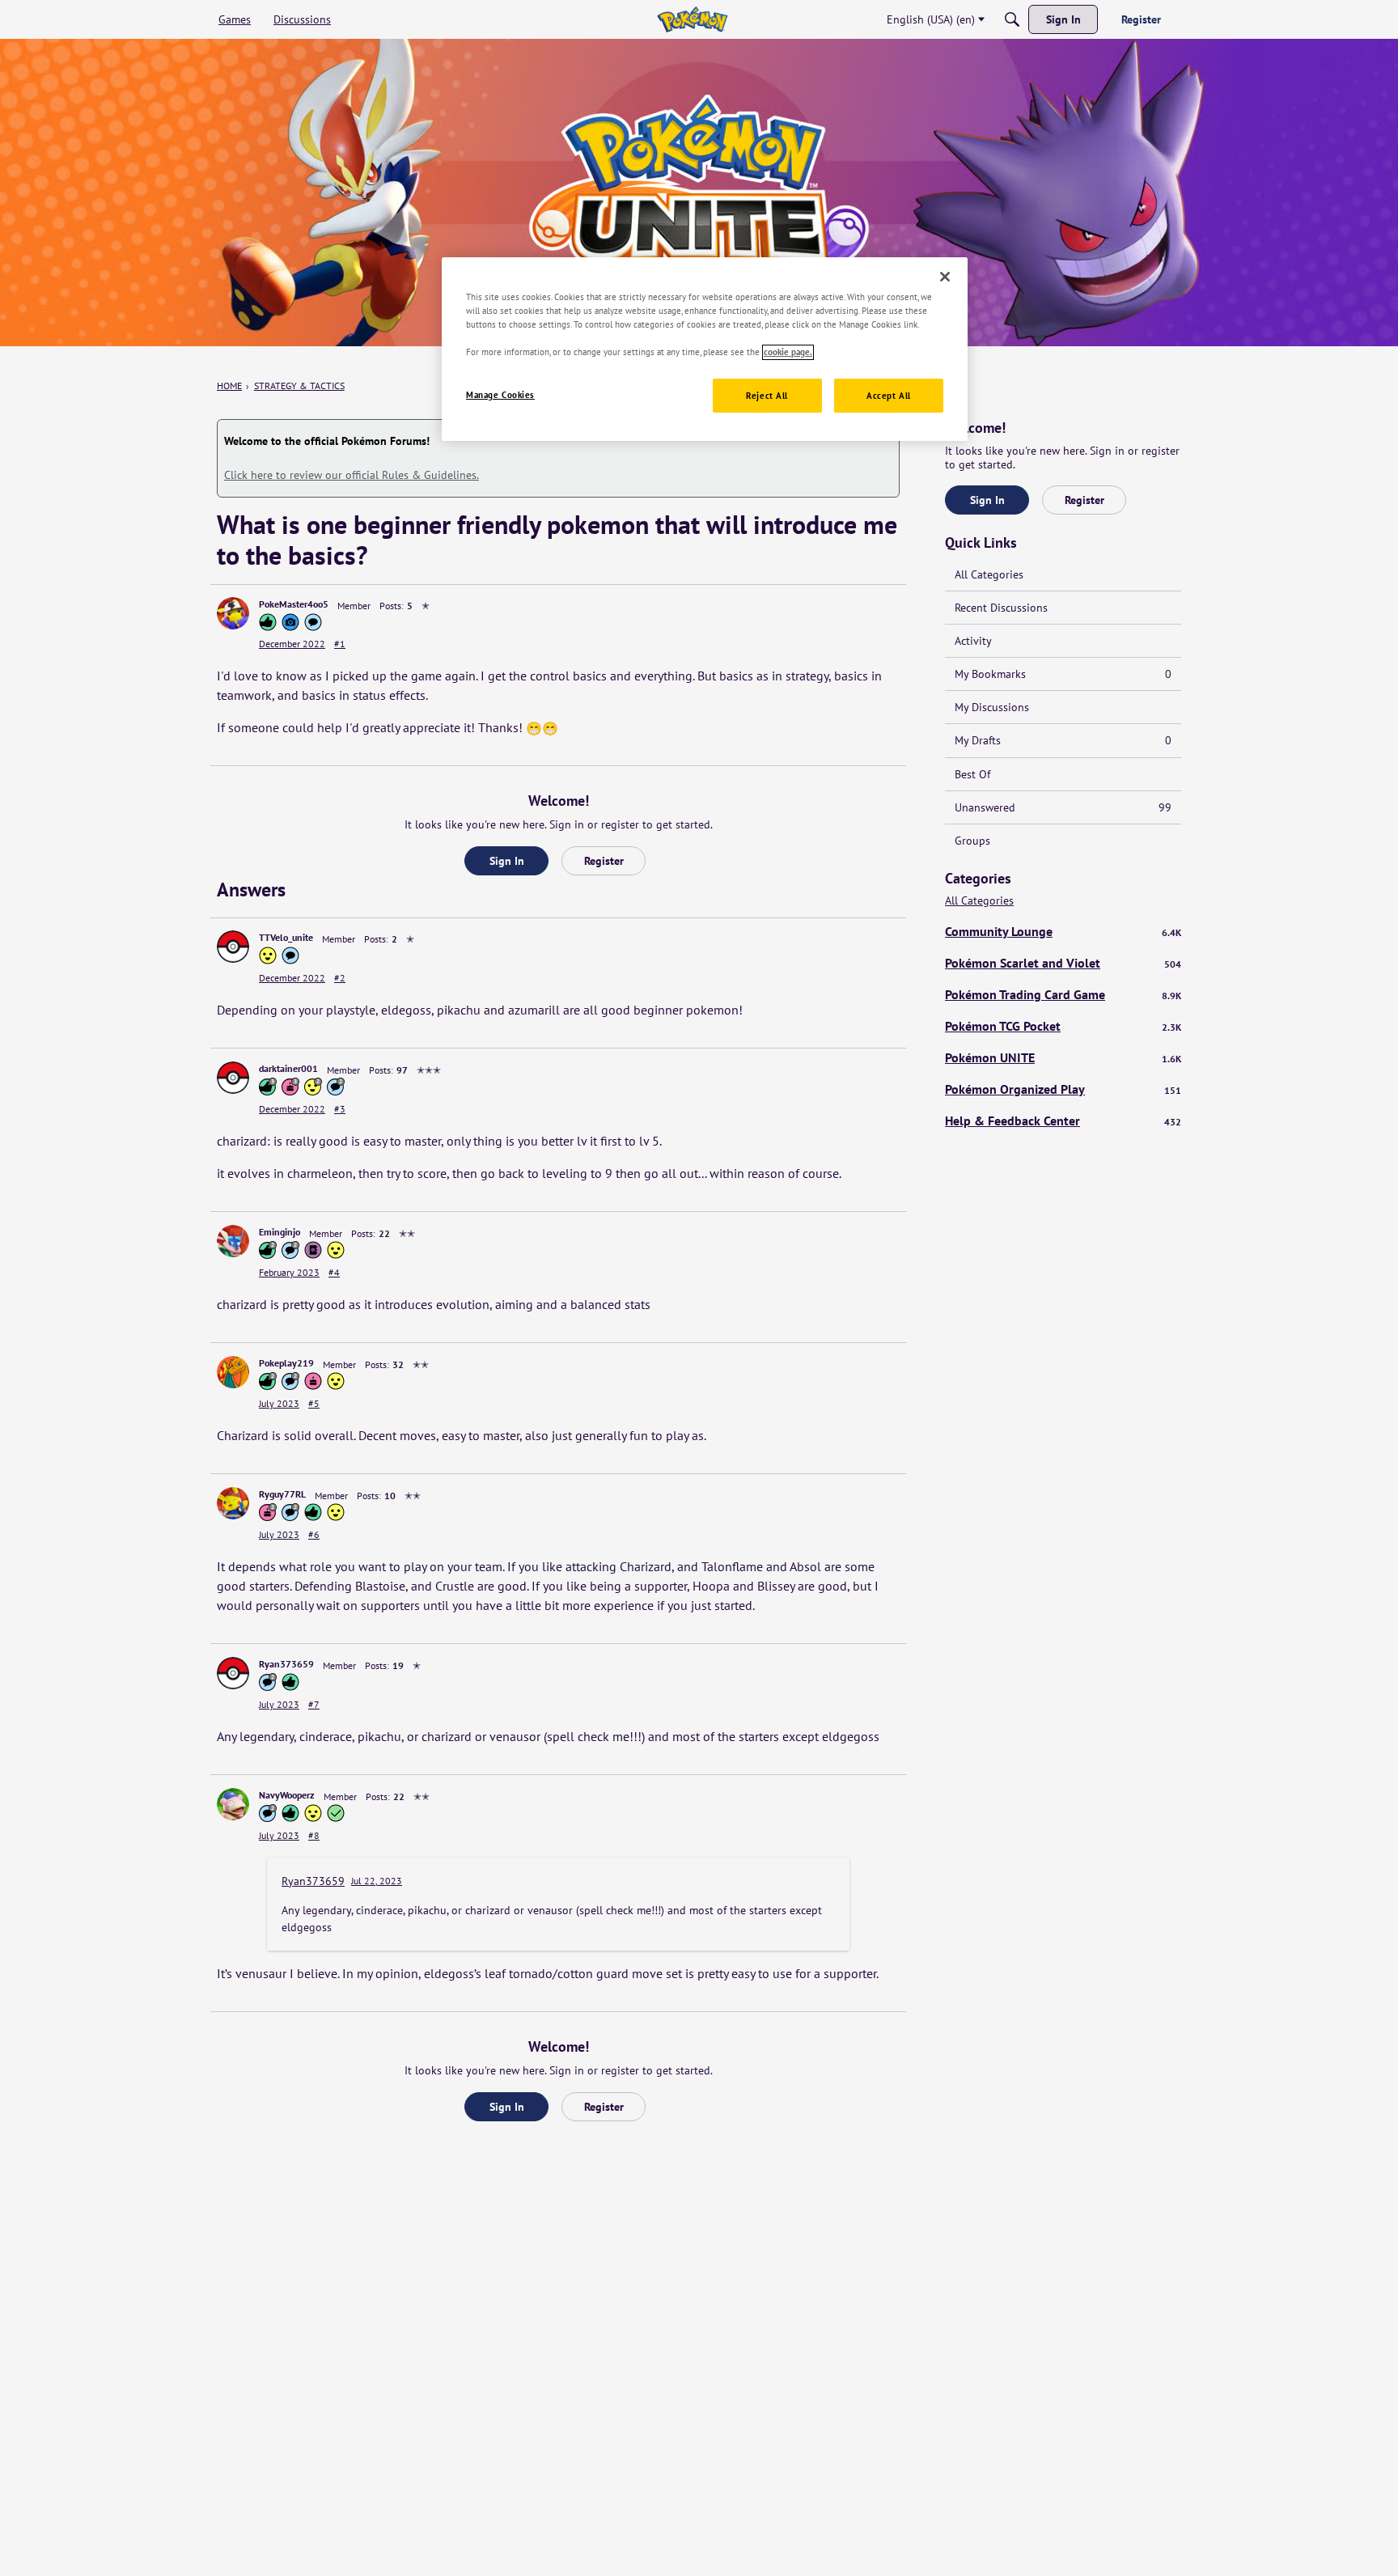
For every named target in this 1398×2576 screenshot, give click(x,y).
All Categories (989, 574)
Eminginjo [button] (280, 1232)
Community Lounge (1063, 931)
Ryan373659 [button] (286, 1664)
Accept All (889, 396)
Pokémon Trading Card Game (1063, 994)
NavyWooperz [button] (287, 1795)
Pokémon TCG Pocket (1063, 1026)
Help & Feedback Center (1063, 1121)
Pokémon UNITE (1063, 1057)
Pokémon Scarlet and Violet (1063, 963)
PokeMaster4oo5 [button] (294, 604)
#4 (334, 1272)
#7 (314, 1704)
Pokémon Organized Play (1063, 1089)
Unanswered (1063, 807)
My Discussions (992, 707)
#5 (314, 1403)
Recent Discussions (1001, 608)
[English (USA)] (692, 19)
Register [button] (604, 861)
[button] (233, 613)
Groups (972, 841)
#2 (340, 978)
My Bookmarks (1063, 674)
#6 (314, 1534)
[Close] (945, 277)
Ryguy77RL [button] (282, 1494)
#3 (340, 1109)
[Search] (1012, 19)
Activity (973, 641)
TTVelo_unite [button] (286, 937)
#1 (340, 644)
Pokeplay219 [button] (286, 1363)
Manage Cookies (500, 395)
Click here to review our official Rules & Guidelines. (352, 475)
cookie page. (788, 352)
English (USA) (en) (931, 19)
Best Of (972, 774)
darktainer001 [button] (288, 1068)
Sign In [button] (507, 861)
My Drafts (1063, 740)
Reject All (767, 396)
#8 (314, 1835)
